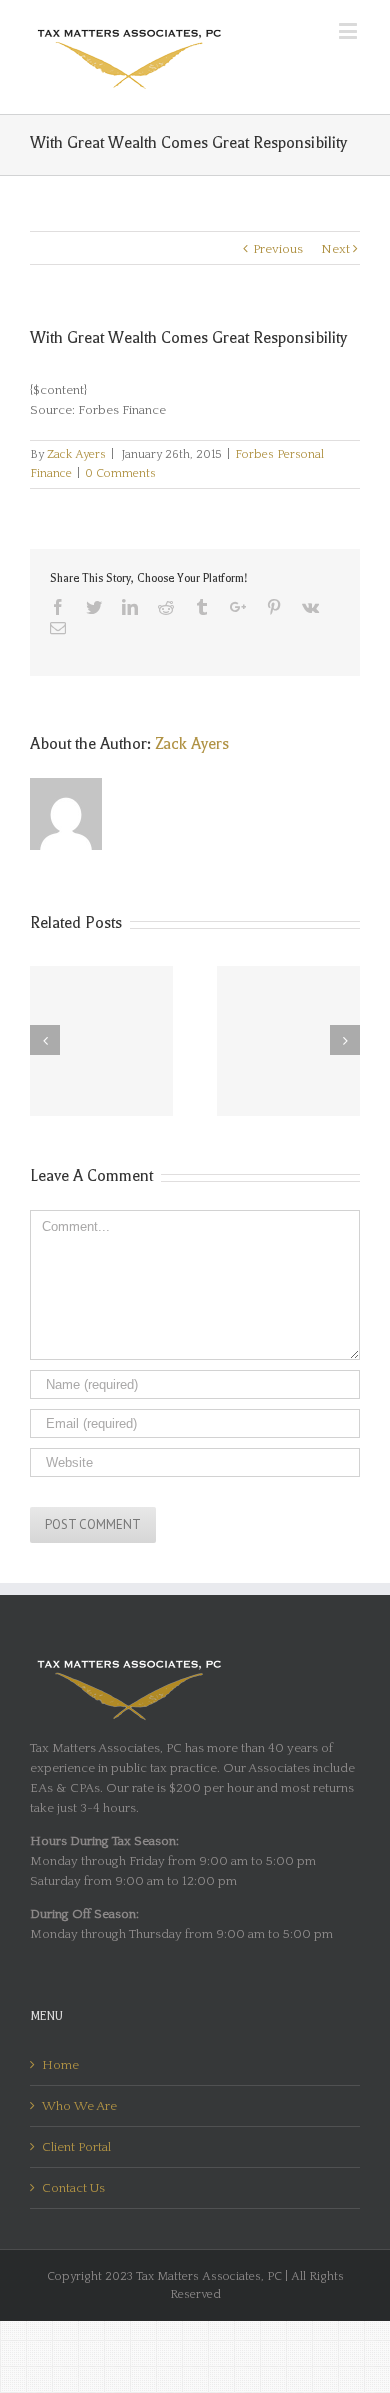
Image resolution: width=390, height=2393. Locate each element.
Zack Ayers (76, 454)
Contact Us (73, 2188)
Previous (278, 249)
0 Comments (120, 473)
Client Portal (76, 2147)
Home (60, 2065)
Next (335, 249)
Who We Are (79, 2106)
